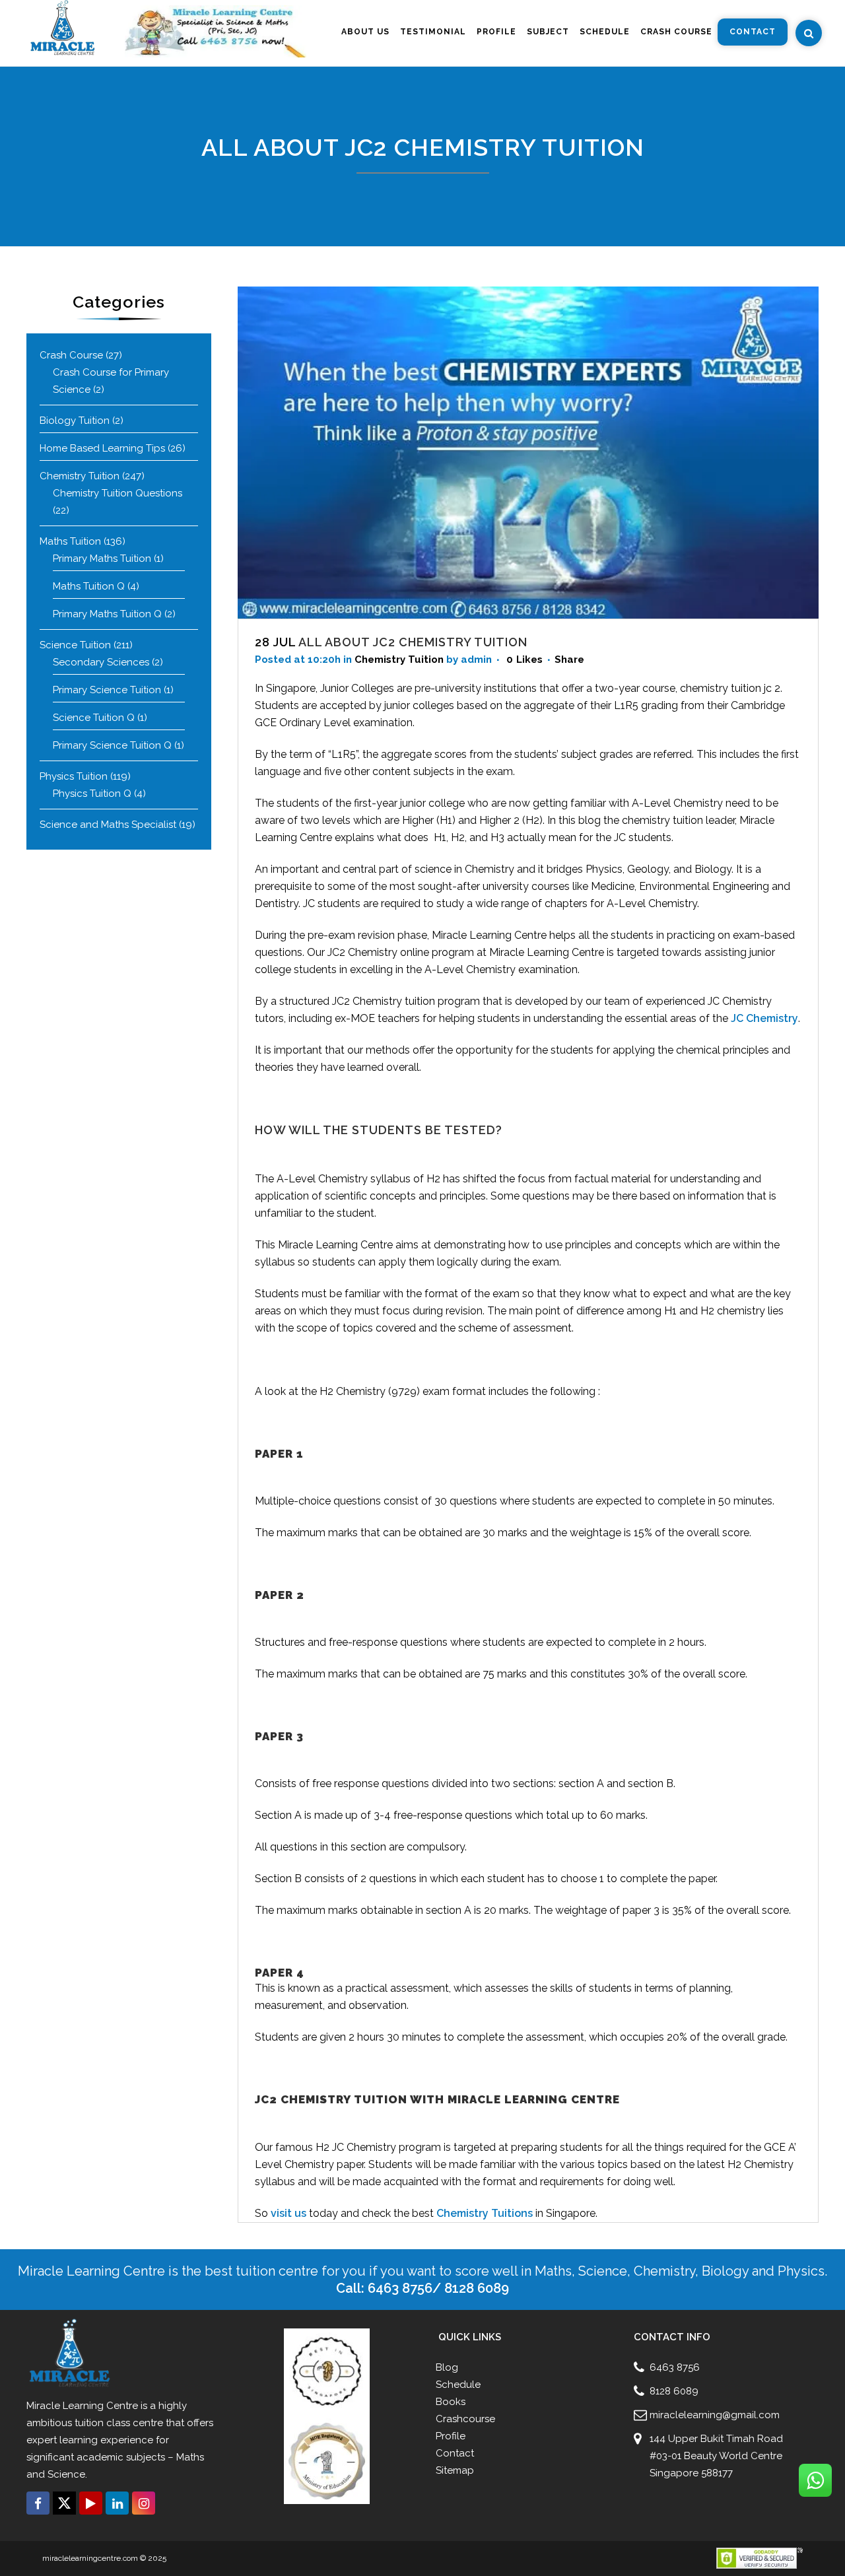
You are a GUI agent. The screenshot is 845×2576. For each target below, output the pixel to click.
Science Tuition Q (94, 718)
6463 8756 (675, 2367)
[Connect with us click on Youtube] (91, 2503)
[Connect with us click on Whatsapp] (815, 2480)
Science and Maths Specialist (108, 825)
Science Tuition (75, 645)
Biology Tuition (75, 421)
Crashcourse (465, 2419)
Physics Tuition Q (92, 794)
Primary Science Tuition (107, 690)
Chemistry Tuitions (485, 2213)
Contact (455, 2453)
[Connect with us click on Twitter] (64, 2503)
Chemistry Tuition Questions (118, 493)
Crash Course (71, 355)
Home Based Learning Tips (102, 448)
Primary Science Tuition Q (112, 745)
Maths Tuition (70, 541)
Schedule (458, 2385)
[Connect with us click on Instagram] (144, 2503)
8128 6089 (674, 2391)
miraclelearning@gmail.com (715, 2415)
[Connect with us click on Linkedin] (117, 2503)
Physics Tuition (74, 776)
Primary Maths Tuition (102, 559)
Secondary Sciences (101, 662)
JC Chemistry (764, 1018)
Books (451, 2402)
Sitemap (455, 2470)
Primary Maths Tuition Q (107, 614)
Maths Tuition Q (89, 586)
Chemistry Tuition (80, 476)
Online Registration (60, 2524)
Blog (447, 2367)
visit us (288, 2213)
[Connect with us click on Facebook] (38, 2503)
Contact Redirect (127, 2524)
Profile (451, 2436)
